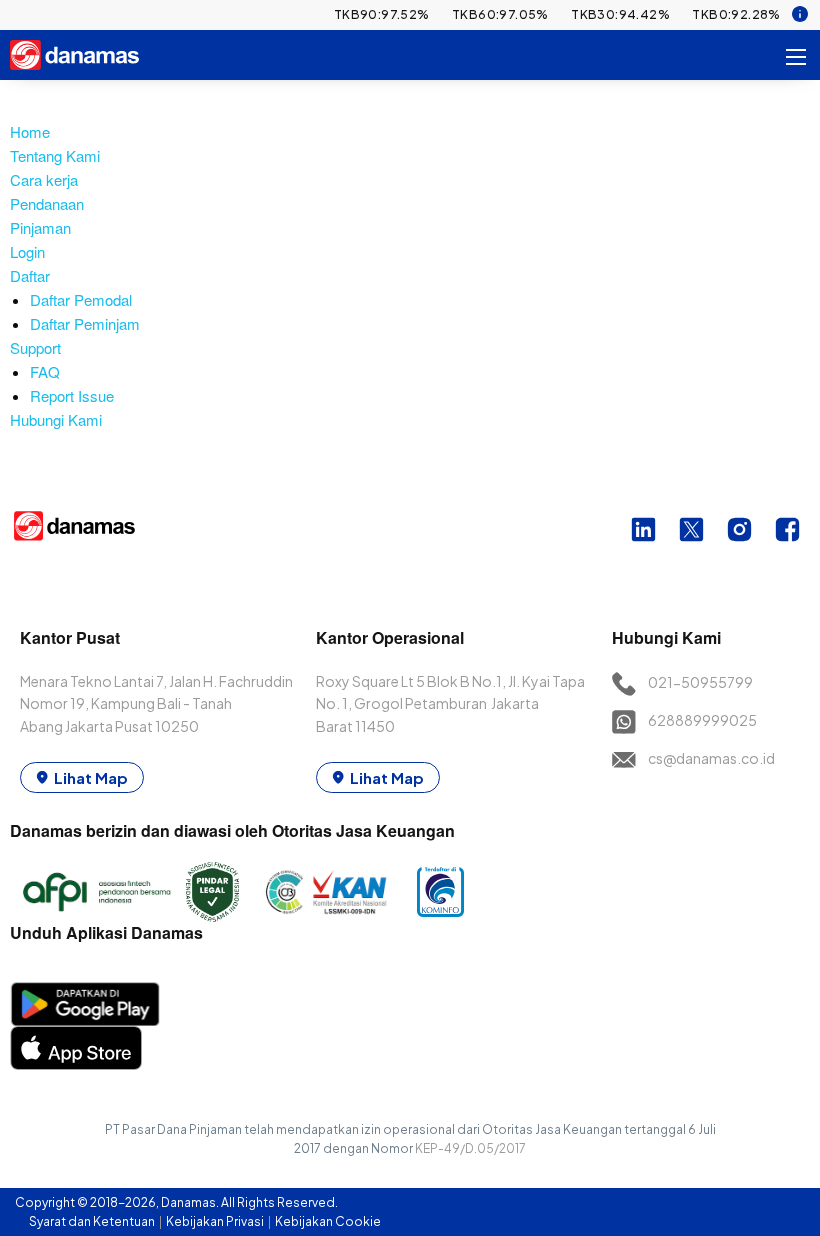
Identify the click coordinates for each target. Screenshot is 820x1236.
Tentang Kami (55, 155)
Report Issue (72, 395)
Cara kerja (44, 179)
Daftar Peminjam (85, 323)
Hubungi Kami (56, 419)
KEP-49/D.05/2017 (470, 1148)
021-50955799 (700, 682)
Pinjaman (40, 227)
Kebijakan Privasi (216, 1221)
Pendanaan (47, 203)
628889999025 (702, 720)
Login (27, 251)
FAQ (45, 371)
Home (30, 131)
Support (35, 347)
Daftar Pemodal (81, 299)
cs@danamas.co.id (711, 758)
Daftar (30, 275)
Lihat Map (91, 777)
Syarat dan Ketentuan (93, 1221)
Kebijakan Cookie (328, 1221)
